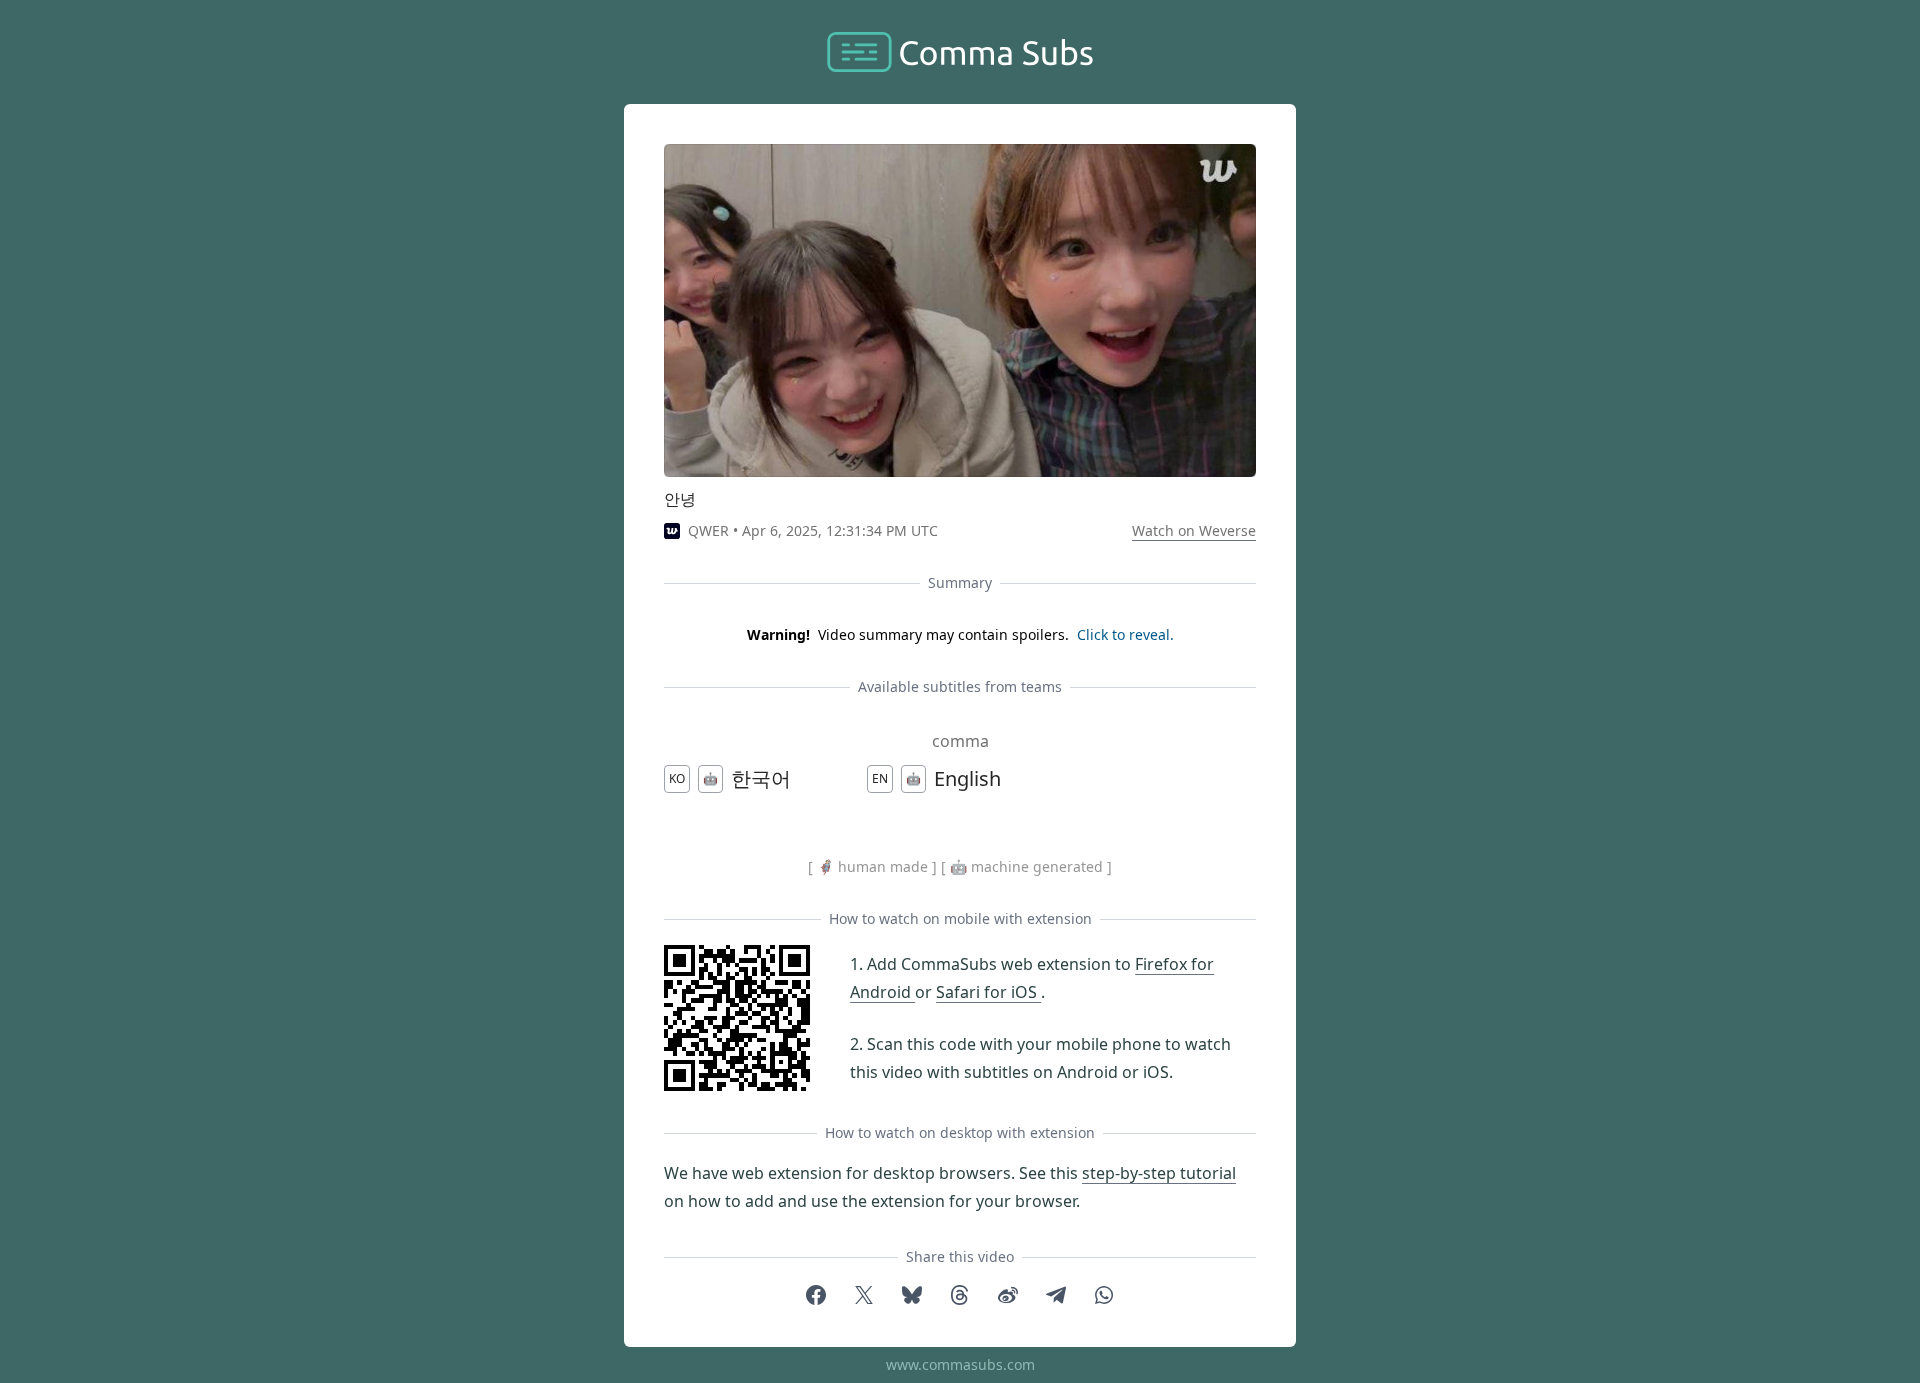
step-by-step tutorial (1159, 1173)
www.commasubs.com (960, 1364)
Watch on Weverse (1194, 530)
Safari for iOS (988, 992)
